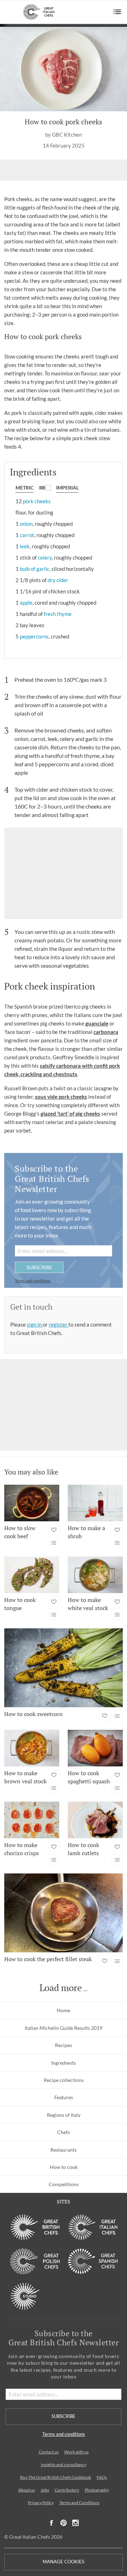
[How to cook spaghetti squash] (95, 1748)
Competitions (64, 2184)
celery (45, 557)
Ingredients (64, 2063)
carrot (27, 535)
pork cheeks (37, 501)
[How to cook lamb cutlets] (95, 1820)
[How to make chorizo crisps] (32, 1820)
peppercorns (34, 636)
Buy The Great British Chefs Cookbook (56, 2477)
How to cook (64, 2167)
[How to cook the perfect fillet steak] (64, 1913)
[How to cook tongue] (32, 1575)
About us (27, 2490)
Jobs (45, 2490)
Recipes (64, 2045)
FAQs (102, 2477)
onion (26, 524)
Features (64, 2097)
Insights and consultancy (64, 2465)
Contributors (67, 2490)
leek (25, 546)
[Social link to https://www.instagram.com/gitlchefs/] (76, 2523)
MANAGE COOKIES (64, 2562)
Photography (97, 2490)
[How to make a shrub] (95, 1503)
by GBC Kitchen (64, 135)
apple (26, 603)
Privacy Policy (41, 2503)
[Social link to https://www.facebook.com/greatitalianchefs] (52, 2523)
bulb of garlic (35, 569)
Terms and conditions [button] (33, 1281)
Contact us (49, 2452)
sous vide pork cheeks (61, 1097)
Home (64, 2010)
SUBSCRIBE (39, 1267)
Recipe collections (64, 2080)
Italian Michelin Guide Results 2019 (64, 2028)
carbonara (106, 1032)
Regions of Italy (64, 2115)
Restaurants (64, 2150)
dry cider (58, 580)
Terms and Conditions (79, 2503)
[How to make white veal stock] (95, 1575)
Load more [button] (61, 1988)
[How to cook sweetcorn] (64, 1668)
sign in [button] (35, 1324)
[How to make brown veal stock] (32, 1748)
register (59, 1324)
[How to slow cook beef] (32, 1503)
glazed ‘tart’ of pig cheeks (70, 1114)
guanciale (97, 1023)
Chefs (64, 2132)
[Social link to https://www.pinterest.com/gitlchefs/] (64, 2523)
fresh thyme (58, 614)
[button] (117, 12)
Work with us (76, 2452)
